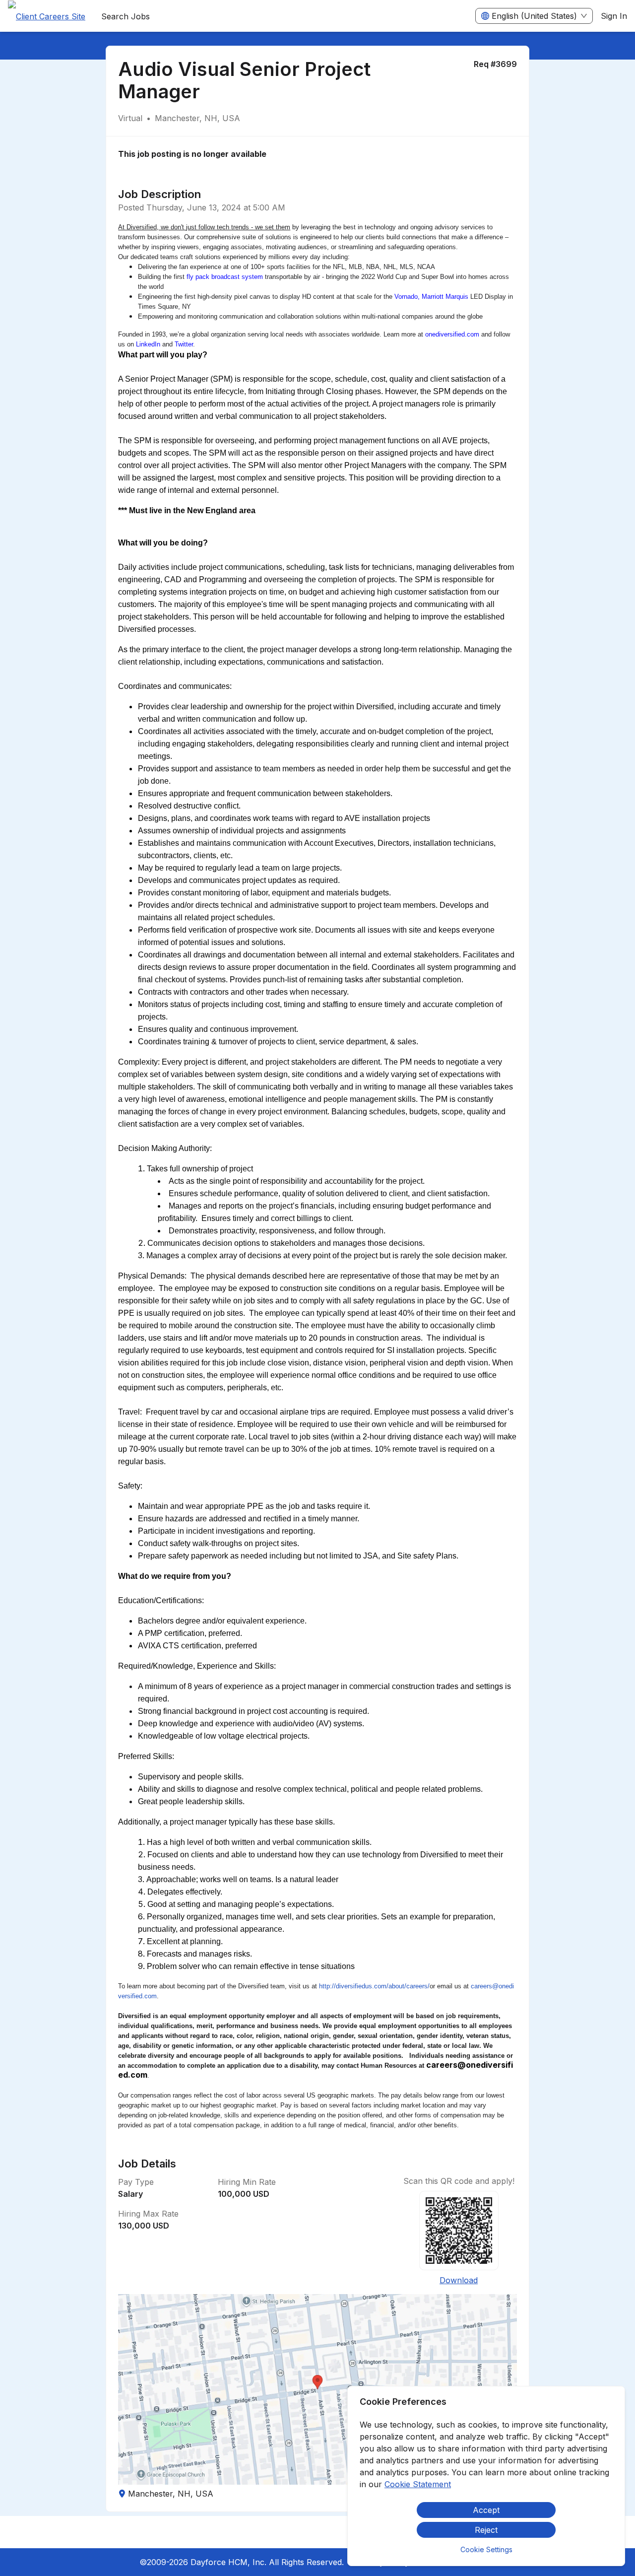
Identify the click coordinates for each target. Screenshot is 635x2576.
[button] (317, 2389)
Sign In (614, 16)
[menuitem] (47, 16)
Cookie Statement (418, 2484)
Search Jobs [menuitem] (126, 16)
